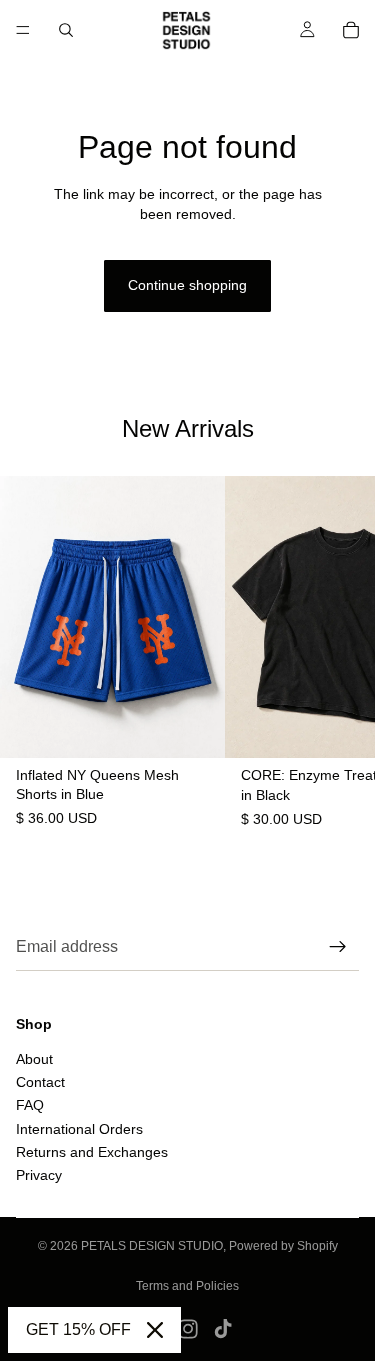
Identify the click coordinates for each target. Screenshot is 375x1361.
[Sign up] (338, 947)
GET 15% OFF (78, 1329)
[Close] (155, 1330)
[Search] (66, 30)
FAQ (30, 1105)
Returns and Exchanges (92, 1152)
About (34, 1058)
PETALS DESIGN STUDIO (152, 1246)
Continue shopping (187, 285)
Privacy (39, 1175)
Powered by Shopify (283, 1246)
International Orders (79, 1129)
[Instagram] (188, 1329)
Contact (40, 1082)
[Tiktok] (223, 1329)
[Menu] (23, 30)
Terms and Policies (187, 1286)
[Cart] (351, 30)
